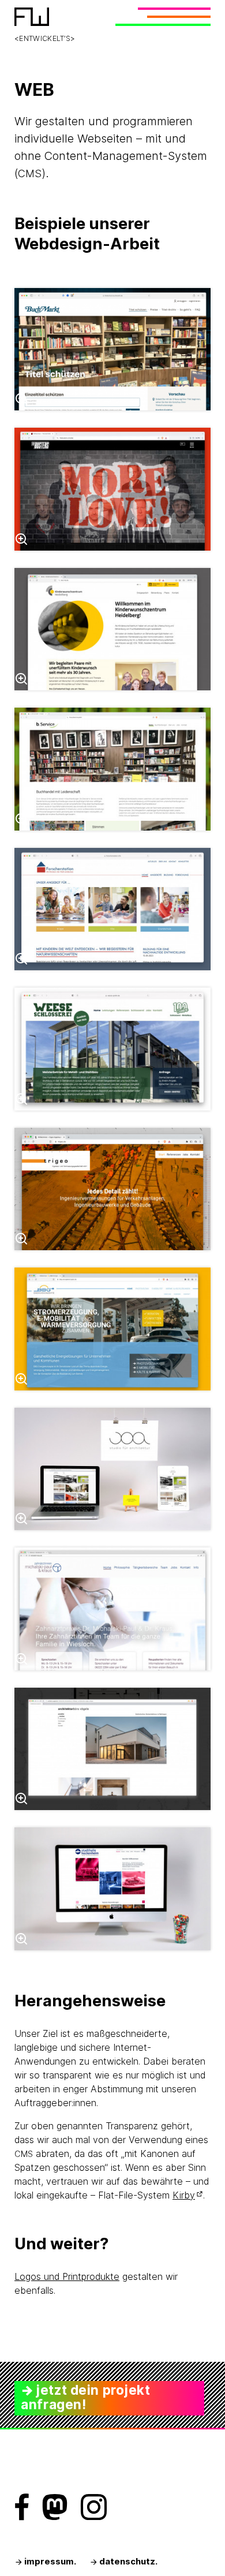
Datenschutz (127, 2562)
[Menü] (162, 17)
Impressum (48, 2562)
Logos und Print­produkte (67, 2276)
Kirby (184, 2195)
